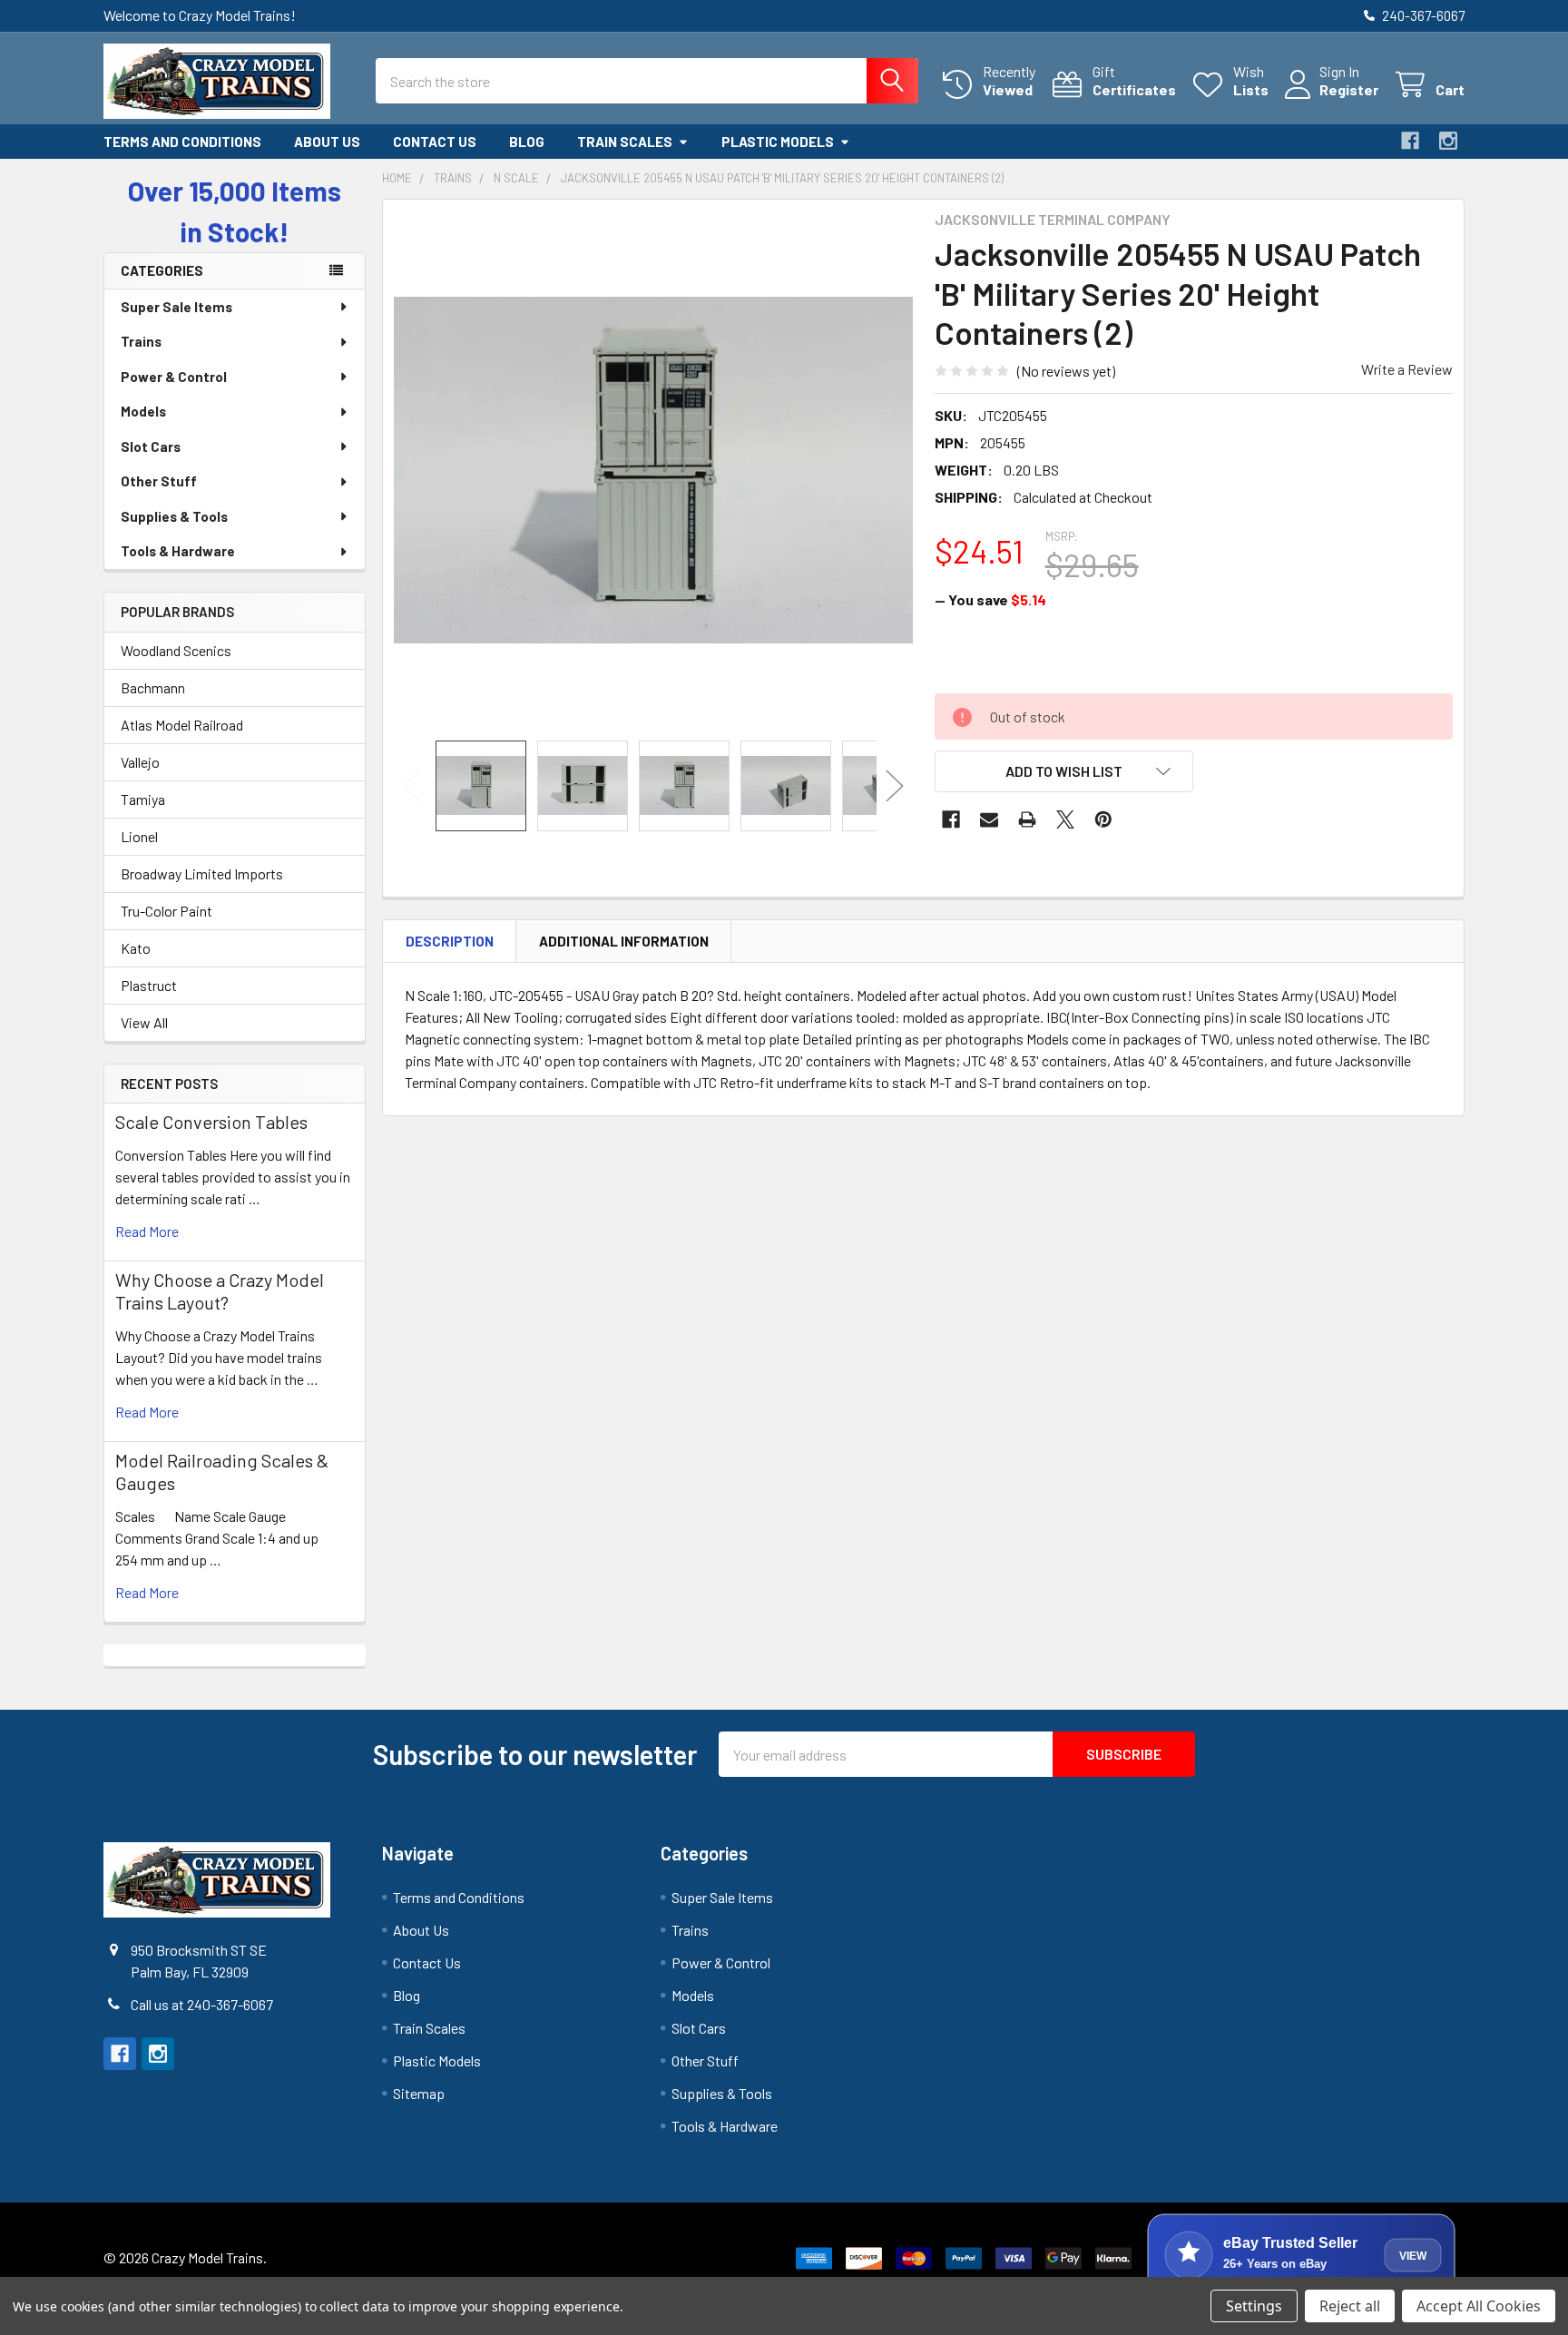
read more (147, 1231)
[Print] (1027, 819)
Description (450, 941)
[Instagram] (1448, 141)
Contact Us (435, 142)
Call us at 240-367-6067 (202, 2004)
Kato (136, 948)
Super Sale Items (176, 307)
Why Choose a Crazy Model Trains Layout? (220, 1291)
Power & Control (174, 377)
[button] (1064, 771)
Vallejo (140, 762)
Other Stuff (159, 481)
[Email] (989, 819)
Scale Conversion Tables (211, 1122)
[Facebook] (1410, 141)
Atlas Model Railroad (182, 725)
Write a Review (1407, 369)
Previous (412, 785)
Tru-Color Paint (167, 911)
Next (895, 785)
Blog (527, 142)
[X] (1065, 819)
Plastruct (149, 985)
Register (1349, 89)
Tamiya (143, 799)
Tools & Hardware (178, 551)
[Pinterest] (1103, 819)
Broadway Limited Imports (202, 873)
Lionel (139, 836)
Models (143, 411)
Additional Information (624, 941)
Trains (141, 341)
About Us (327, 142)
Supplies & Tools (174, 516)
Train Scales (625, 142)
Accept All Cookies (1479, 2306)
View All (144, 1022)
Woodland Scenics (176, 650)
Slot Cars (151, 446)
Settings (1254, 2306)
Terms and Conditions (182, 142)
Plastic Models (778, 142)
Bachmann (153, 687)
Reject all (1350, 2306)
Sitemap (419, 2093)
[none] (653, 470)
